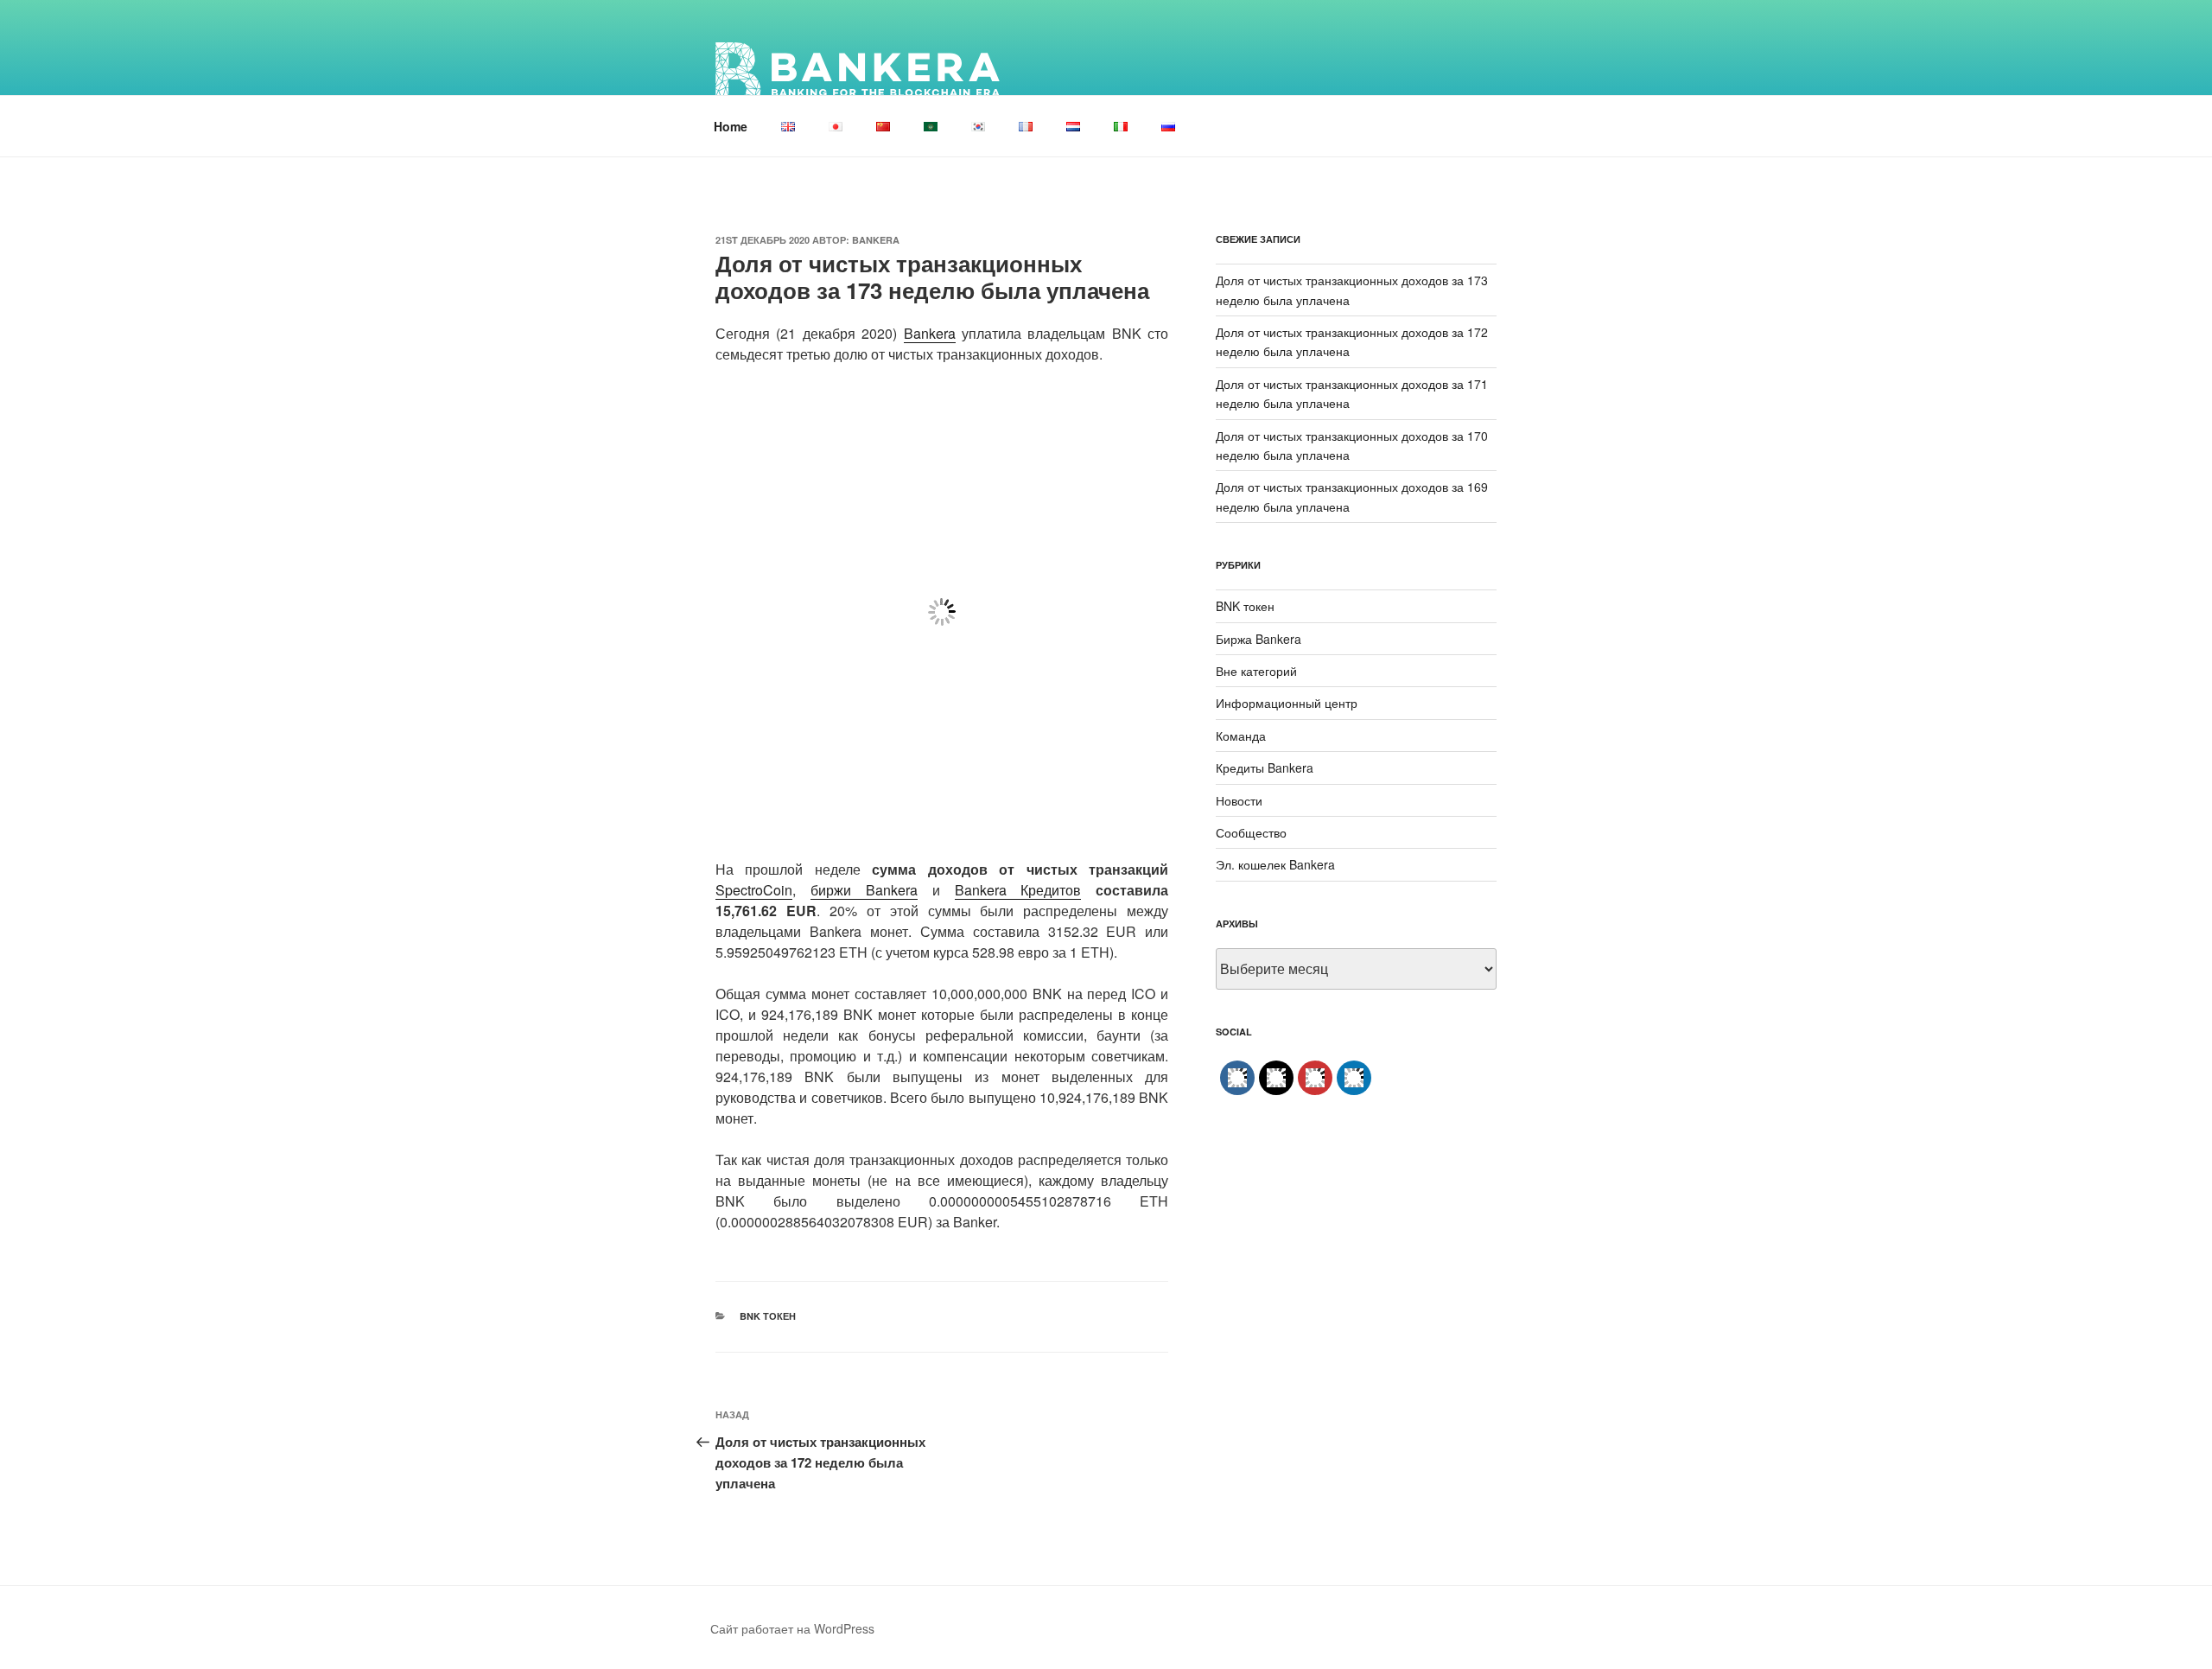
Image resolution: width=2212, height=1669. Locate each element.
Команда (1241, 736)
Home (731, 126)
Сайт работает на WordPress (792, 1628)
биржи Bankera (864, 890)
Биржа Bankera (1259, 639)
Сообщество (1251, 832)
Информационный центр (1287, 703)
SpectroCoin (754, 890)
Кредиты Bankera (1265, 768)
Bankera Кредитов (1018, 890)
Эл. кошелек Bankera (1275, 864)
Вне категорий (1256, 671)
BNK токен (768, 1316)
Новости (1239, 800)
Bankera (876, 240)
